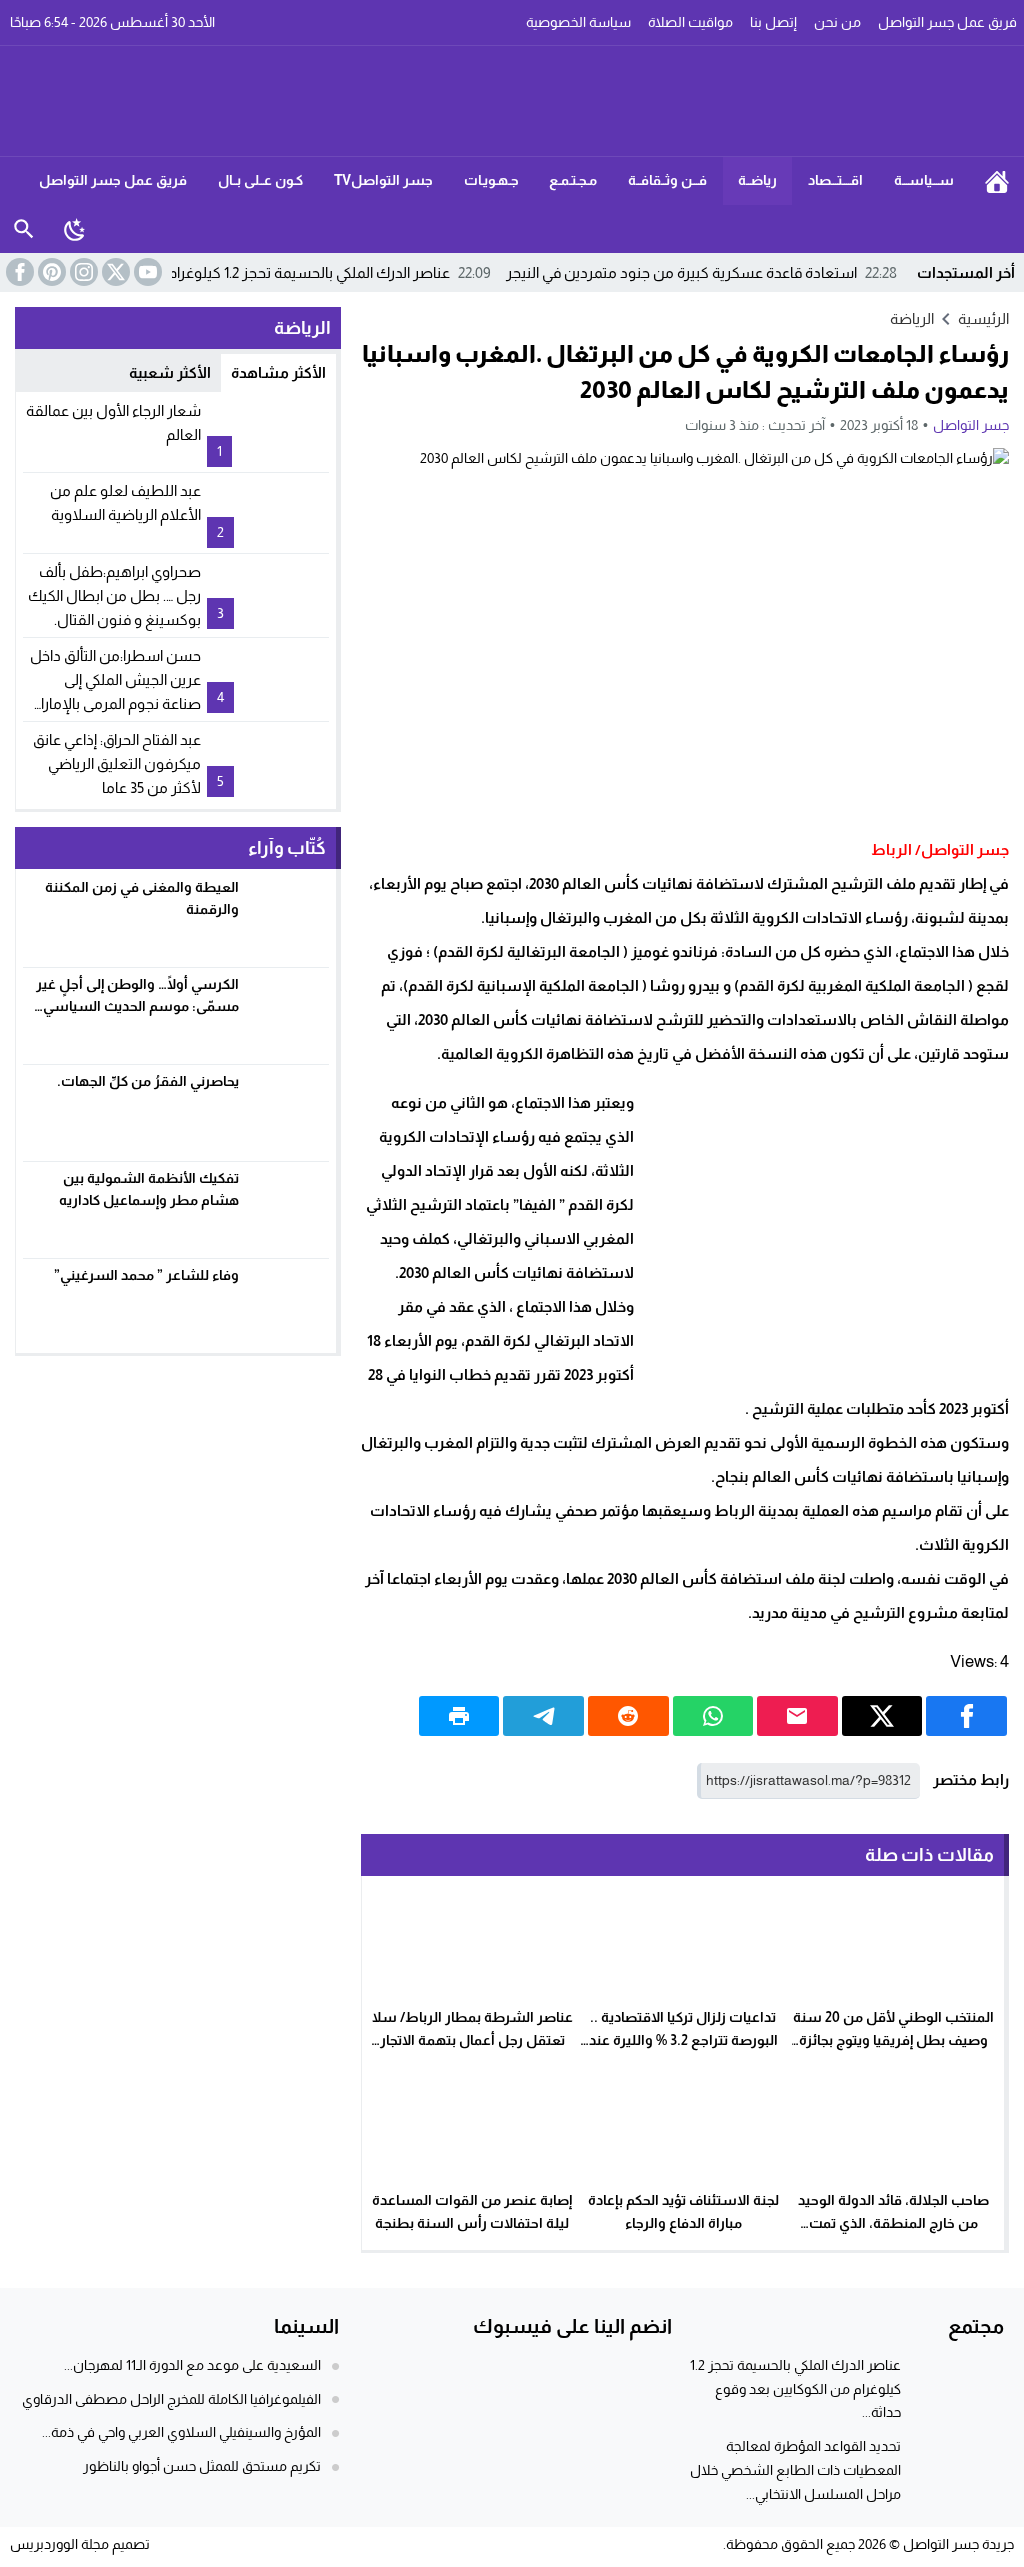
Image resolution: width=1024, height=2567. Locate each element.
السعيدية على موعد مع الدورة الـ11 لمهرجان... (192, 2365)
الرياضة (912, 318)
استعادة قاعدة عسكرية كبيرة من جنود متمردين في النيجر (701, 272)
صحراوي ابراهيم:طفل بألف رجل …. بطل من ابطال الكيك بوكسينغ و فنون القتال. (114, 595)
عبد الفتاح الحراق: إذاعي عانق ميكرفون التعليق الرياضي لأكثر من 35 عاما (117, 763)
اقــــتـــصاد (835, 180)
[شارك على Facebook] (966, 1716)
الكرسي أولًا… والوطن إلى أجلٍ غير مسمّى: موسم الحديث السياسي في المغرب (137, 1006)
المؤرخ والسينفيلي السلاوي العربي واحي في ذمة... (181, 2432)
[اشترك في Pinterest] (50, 272)
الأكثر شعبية (170, 372)
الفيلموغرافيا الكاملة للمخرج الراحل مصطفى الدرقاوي (171, 2399)
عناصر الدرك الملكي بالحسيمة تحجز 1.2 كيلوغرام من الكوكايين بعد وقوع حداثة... (795, 2389)
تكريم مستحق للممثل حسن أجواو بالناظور (202, 2466)
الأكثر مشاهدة (278, 372)
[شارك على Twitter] (882, 1716)
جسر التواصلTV (383, 180)
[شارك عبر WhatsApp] (713, 1716)
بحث (24, 229)
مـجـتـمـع (573, 180)
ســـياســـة (924, 180)
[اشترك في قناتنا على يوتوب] (146, 272)
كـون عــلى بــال (260, 180)
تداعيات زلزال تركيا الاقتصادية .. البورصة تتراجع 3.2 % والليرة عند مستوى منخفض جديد (683, 2040)
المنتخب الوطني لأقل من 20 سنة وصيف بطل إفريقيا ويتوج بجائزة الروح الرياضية (893, 2040)
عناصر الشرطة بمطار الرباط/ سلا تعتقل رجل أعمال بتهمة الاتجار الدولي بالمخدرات (472, 2040)
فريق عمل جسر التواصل (113, 180)
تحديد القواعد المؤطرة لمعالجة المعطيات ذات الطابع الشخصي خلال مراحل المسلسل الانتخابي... (795, 2470)
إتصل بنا (773, 22)
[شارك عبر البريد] (797, 1716)
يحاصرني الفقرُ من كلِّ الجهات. (148, 1081)
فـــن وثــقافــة (667, 180)
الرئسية (997, 181)
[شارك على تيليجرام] (543, 1716)
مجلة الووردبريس (59, 2544)
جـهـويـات (491, 180)
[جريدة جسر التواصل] (512, 101)
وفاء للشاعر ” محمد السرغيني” (146, 1275)
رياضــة (757, 180)
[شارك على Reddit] (628, 1716)
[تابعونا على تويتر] (114, 272)
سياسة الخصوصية (578, 22)
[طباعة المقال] (459, 1716)
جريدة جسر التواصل (958, 2544)
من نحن (837, 22)
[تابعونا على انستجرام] (82, 272)
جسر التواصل (971, 425)
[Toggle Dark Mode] (75, 229)
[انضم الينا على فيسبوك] (18, 272)
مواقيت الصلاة (690, 22)
